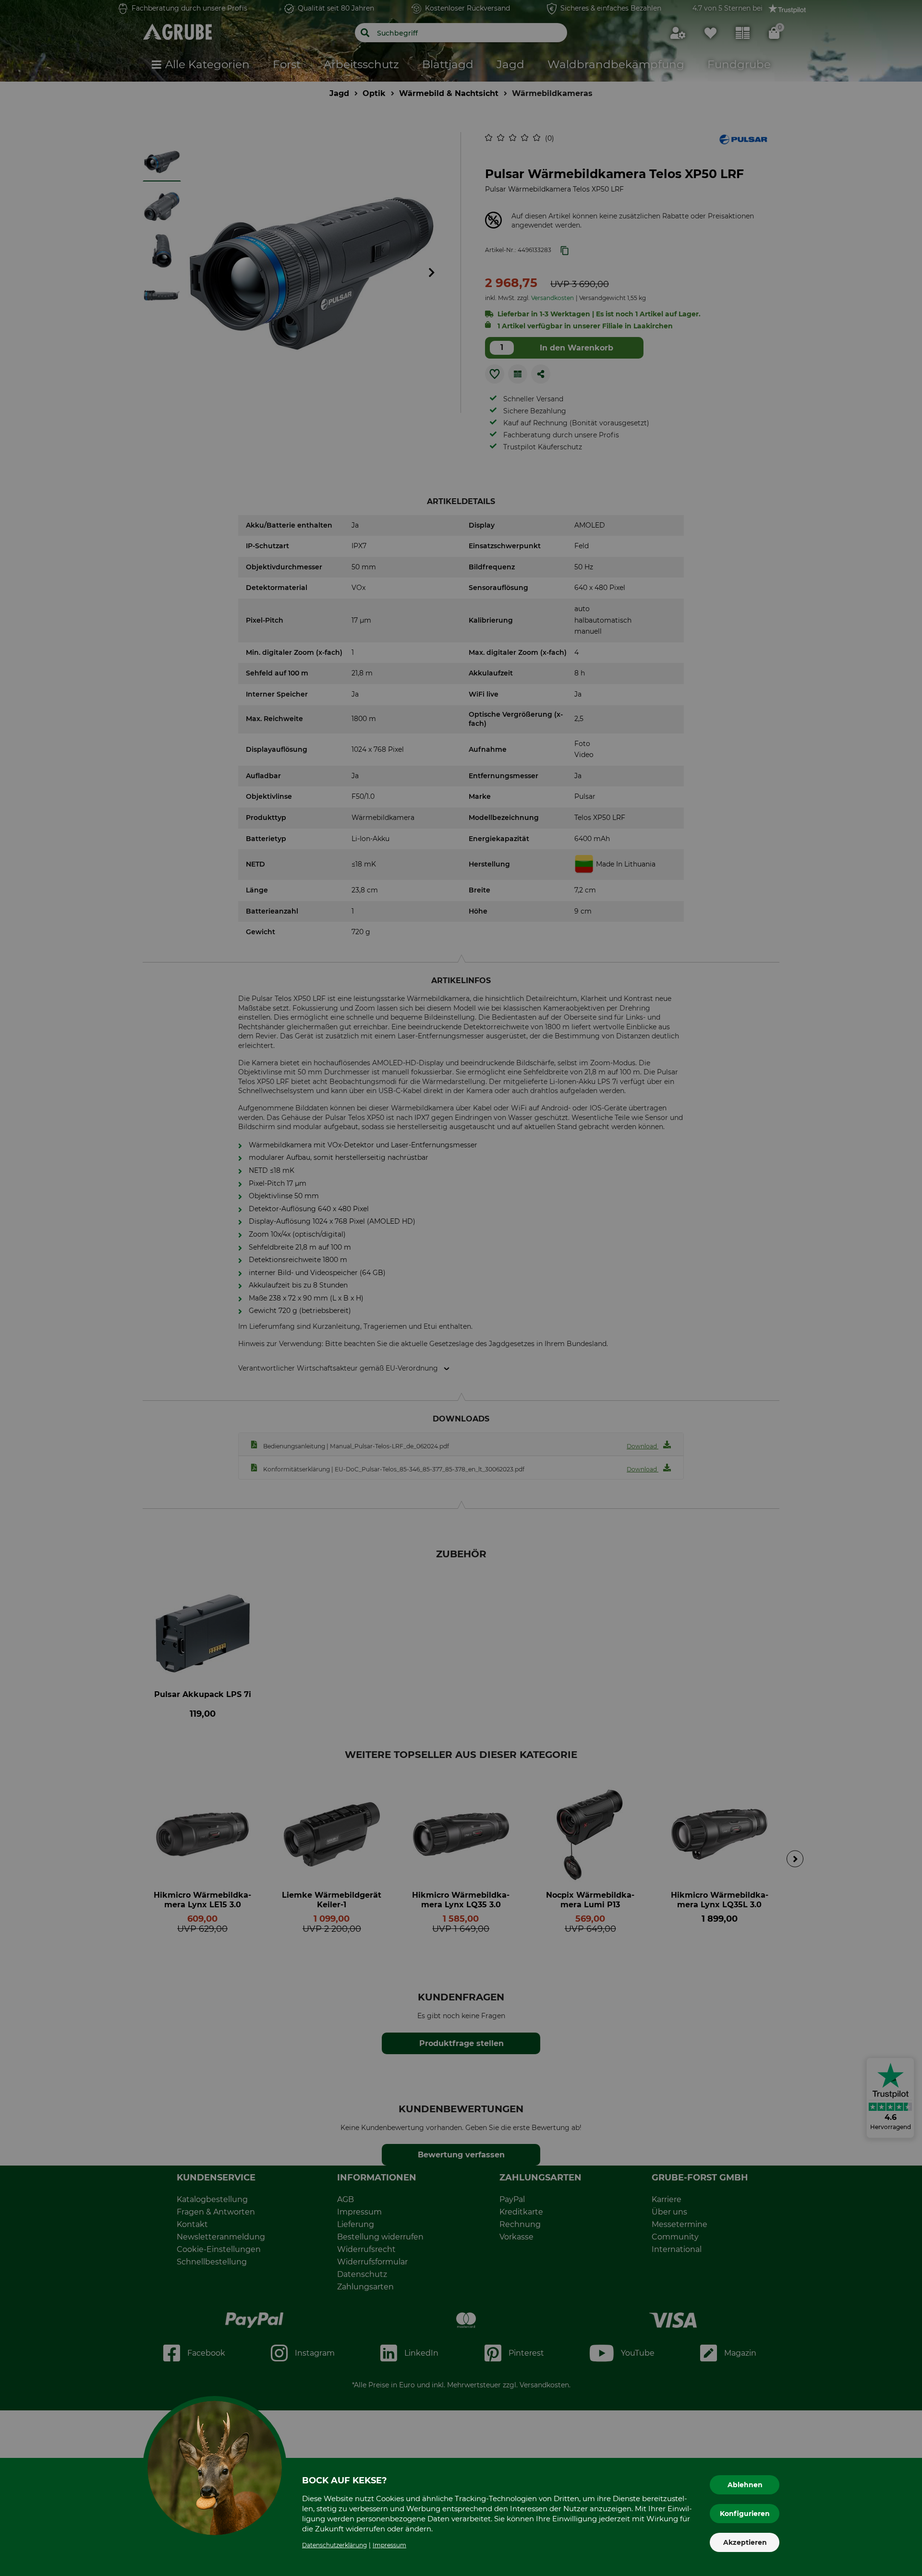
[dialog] (461, 1288)
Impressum (389, 2545)
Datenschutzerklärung (334, 2545)
